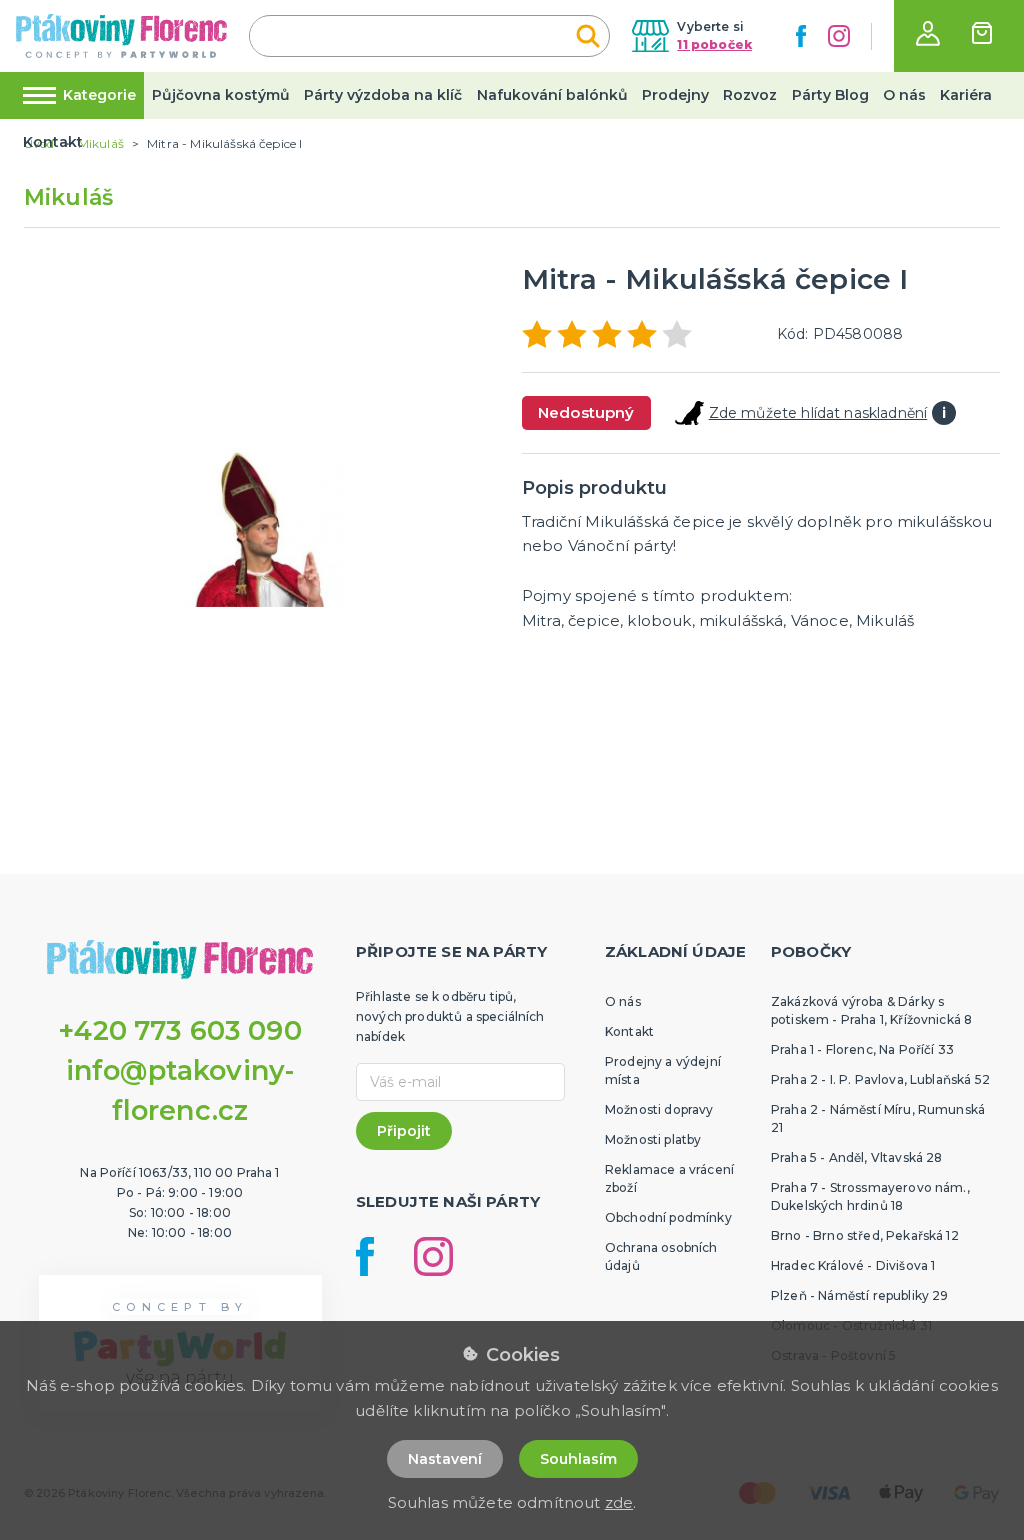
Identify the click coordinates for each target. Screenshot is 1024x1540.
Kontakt (53, 142)
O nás (904, 95)
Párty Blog (830, 95)
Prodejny (675, 95)
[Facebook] (801, 36)
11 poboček (714, 44)
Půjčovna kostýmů (221, 95)
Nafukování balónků (552, 95)
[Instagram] (839, 36)
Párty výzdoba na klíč (383, 95)
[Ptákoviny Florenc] (121, 35)
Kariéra (966, 95)
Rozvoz (750, 95)
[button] (928, 33)
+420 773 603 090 (180, 1030)
